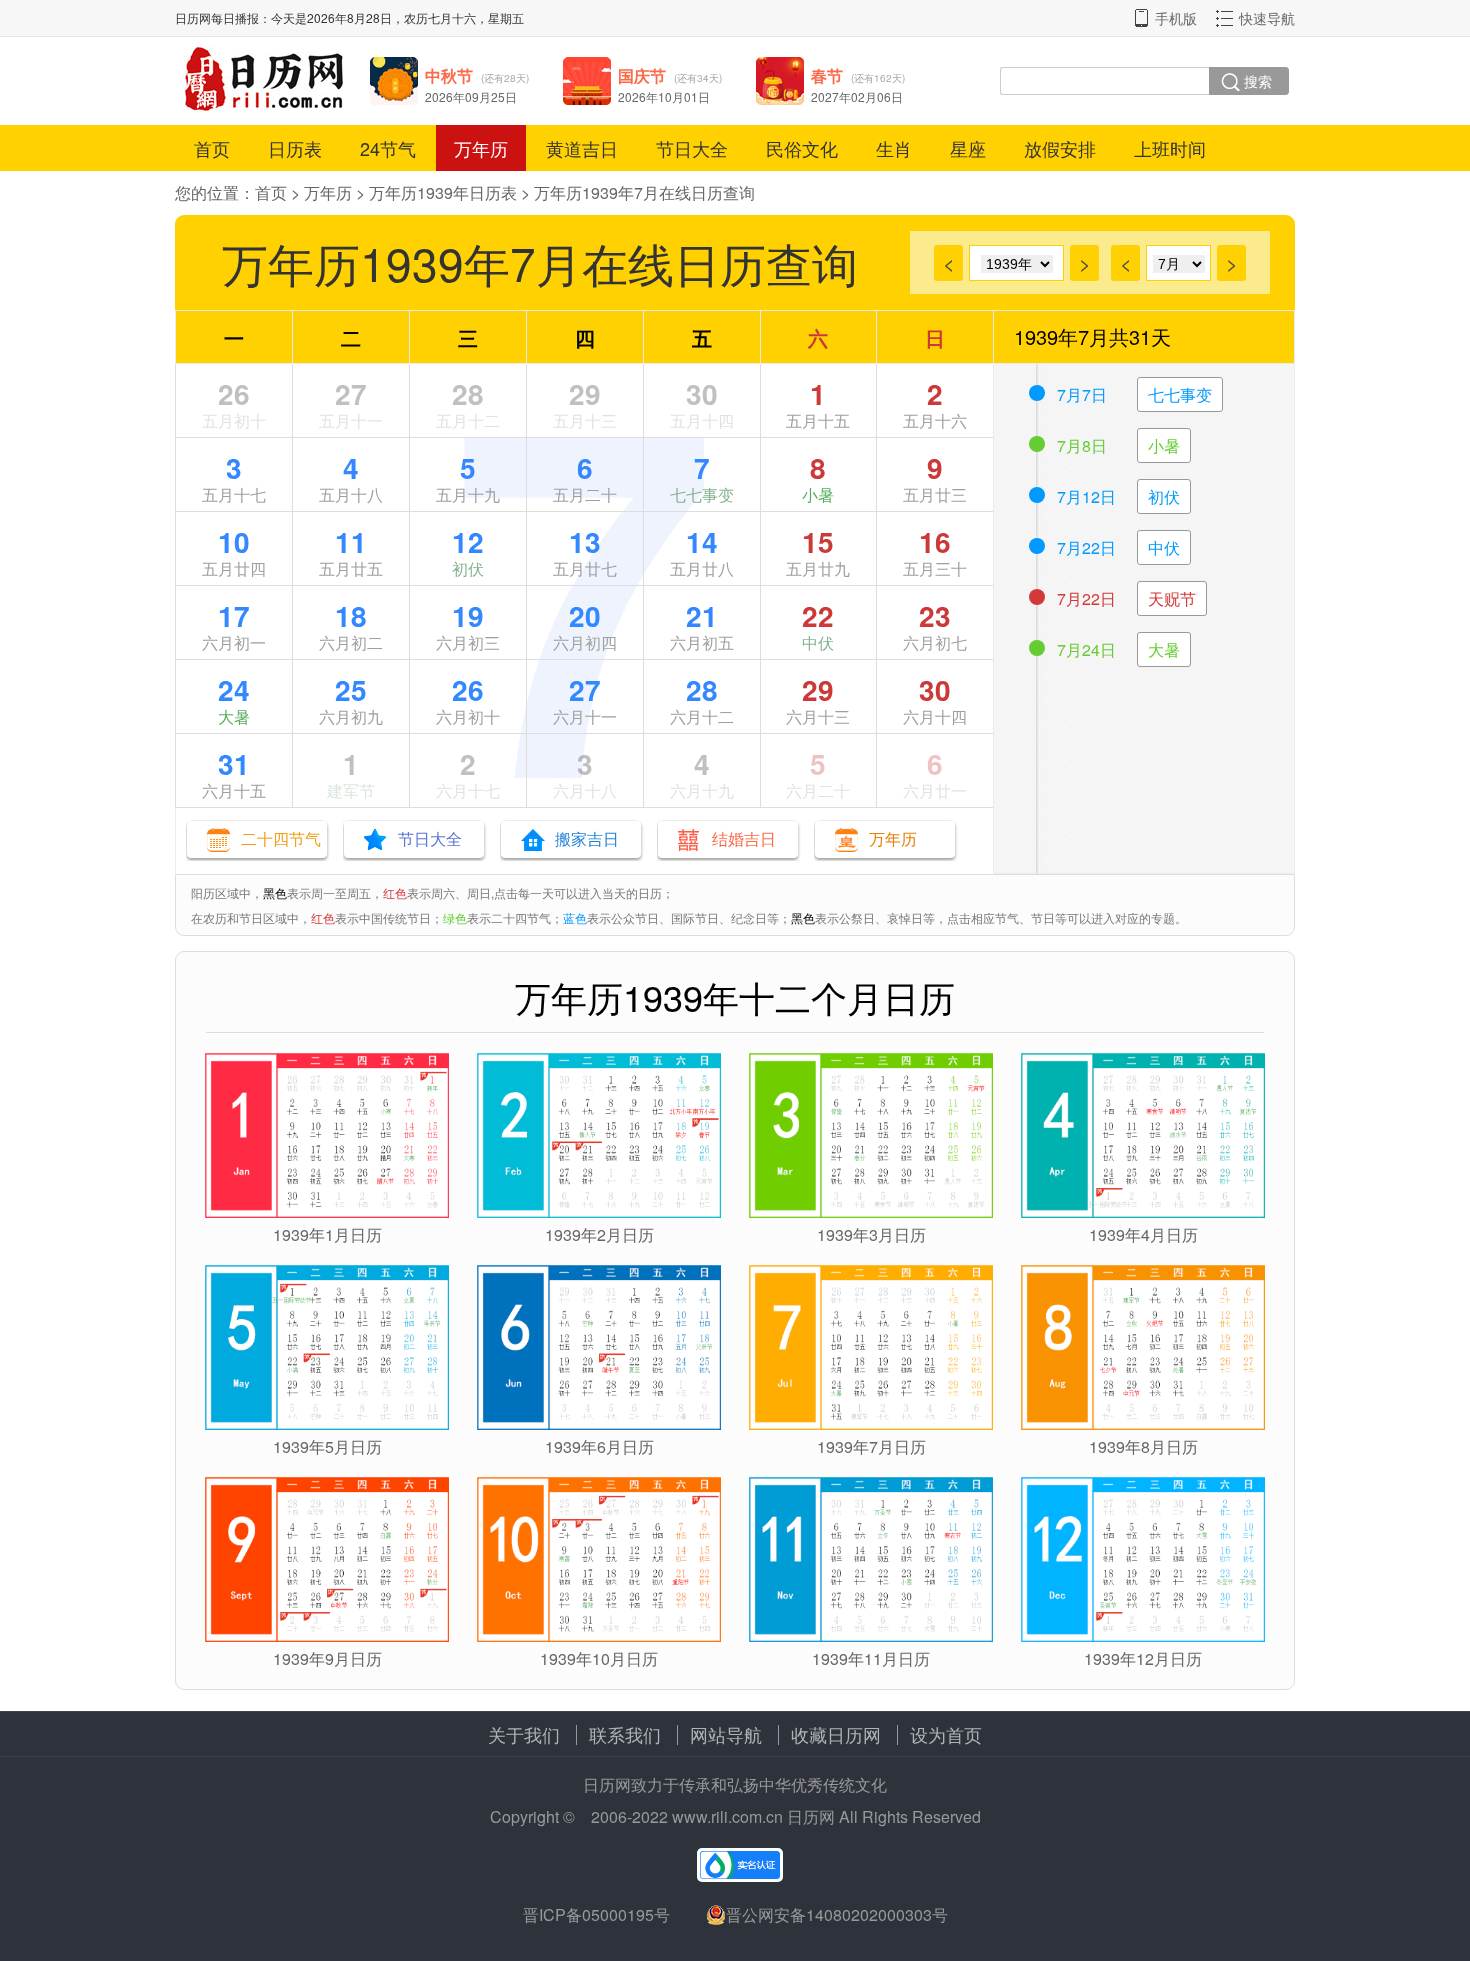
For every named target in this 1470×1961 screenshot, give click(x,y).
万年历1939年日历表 (443, 192)
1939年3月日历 (871, 1234)
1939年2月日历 (599, 1234)
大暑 (234, 716)
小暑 (818, 494)
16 (935, 541)
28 (468, 393)
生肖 (894, 148)
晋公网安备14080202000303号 (837, 1915)
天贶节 (1172, 598)
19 (468, 615)
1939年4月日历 (1143, 1234)
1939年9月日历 (327, 1658)
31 (234, 763)
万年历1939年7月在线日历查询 (644, 192)
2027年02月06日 (857, 96)
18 (351, 615)
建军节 (351, 790)
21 (702, 615)
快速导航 (1267, 18)
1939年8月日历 (1143, 1446)
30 (702, 393)
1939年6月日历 (599, 1446)
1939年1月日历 (327, 1234)
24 (234, 689)
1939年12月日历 (1143, 1658)
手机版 (1176, 18)
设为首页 (946, 1734)
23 (935, 615)
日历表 (295, 148)
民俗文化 (802, 148)
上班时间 (1170, 148)
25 (351, 689)
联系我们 (625, 1734)
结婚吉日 (744, 838)
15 (818, 541)
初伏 (468, 568)
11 (351, 541)
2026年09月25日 (471, 96)
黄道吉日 (582, 148)
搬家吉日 (587, 838)
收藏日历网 (836, 1734)
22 (818, 615)
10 (234, 541)
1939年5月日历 (327, 1446)
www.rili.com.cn (727, 1816)
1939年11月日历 (871, 1658)
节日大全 (692, 148)
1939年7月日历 (871, 1446)
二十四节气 (281, 838)
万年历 (481, 148)
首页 (212, 148)
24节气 (388, 148)
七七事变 (702, 494)
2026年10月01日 (664, 96)
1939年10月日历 (599, 1658)
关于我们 (524, 1734)
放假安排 (1060, 148)
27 (351, 393)
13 (585, 541)
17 (234, 615)
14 (702, 541)
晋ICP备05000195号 (596, 1914)
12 (468, 541)
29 (585, 393)
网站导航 (726, 1734)
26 (234, 393)
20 (585, 615)
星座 (968, 148)
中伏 (818, 642)
